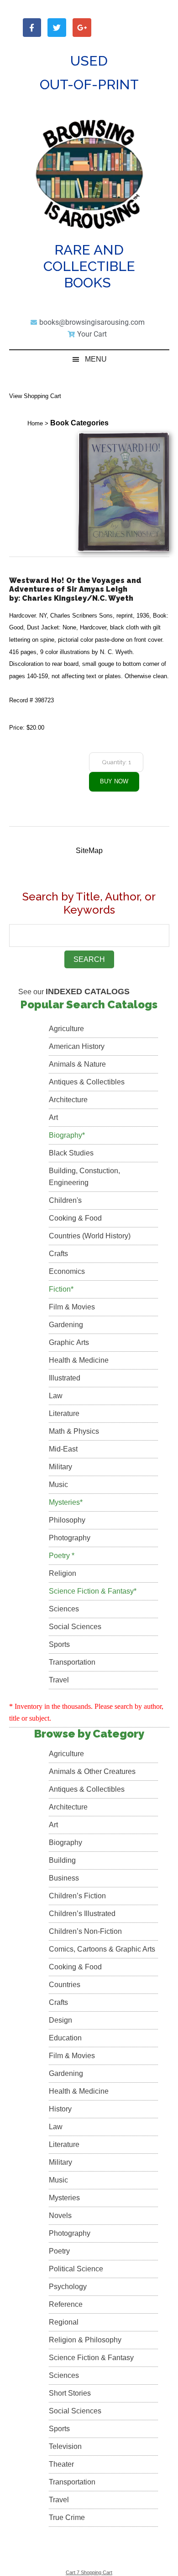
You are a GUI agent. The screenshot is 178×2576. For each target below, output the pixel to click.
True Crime (67, 2517)
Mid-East (63, 1449)
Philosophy (67, 1520)
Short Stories (70, 2393)
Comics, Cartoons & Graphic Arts (102, 1949)
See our (74, 992)
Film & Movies (72, 1307)
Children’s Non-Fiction (85, 1931)
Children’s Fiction (77, 1896)
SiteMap (89, 851)
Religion (63, 1573)
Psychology (68, 2287)
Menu (96, 359)
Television (65, 2446)
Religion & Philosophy (85, 2340)
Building (62, 1860)
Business (64, 1878)
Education (65, 2038)
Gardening (66, 1325)
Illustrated (65, 1378)
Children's (65, 1200)
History (60, 2109)
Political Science (76, 2269)
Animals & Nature (77, 1064)
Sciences (64, 1609)
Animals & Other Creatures (92, 1771)
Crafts (58, 1254)
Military (60, 1467)
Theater (61, 2464)
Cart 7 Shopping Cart (89, 2572)
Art (53, 1117)
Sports (59, 1644)
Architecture (68, 1100)
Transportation (72, 1662)
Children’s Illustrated (82, 1914)
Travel (59, 1680)
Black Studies (71, 1153)
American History (77, 1046)
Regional (64, 2322)
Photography (70, 1538)
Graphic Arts (69, 1342)
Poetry (59, 2251)
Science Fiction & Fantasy (91, 2358)
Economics (67, 1271)
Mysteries (64, 2198)
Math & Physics (74, 1431)
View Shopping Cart (35, 396)
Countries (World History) (90, 1236)
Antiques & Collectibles (87, 1082)
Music (58, 1485)
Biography (65, 1843)
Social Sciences (75, 1627)
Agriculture (66, 1029)
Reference (66, 2304)
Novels (60, 2216)
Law (56, 1396)
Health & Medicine (79, 1360)
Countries (65, 1985)
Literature (64, 1413)
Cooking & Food (75, 1218)
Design (60, 2020)
